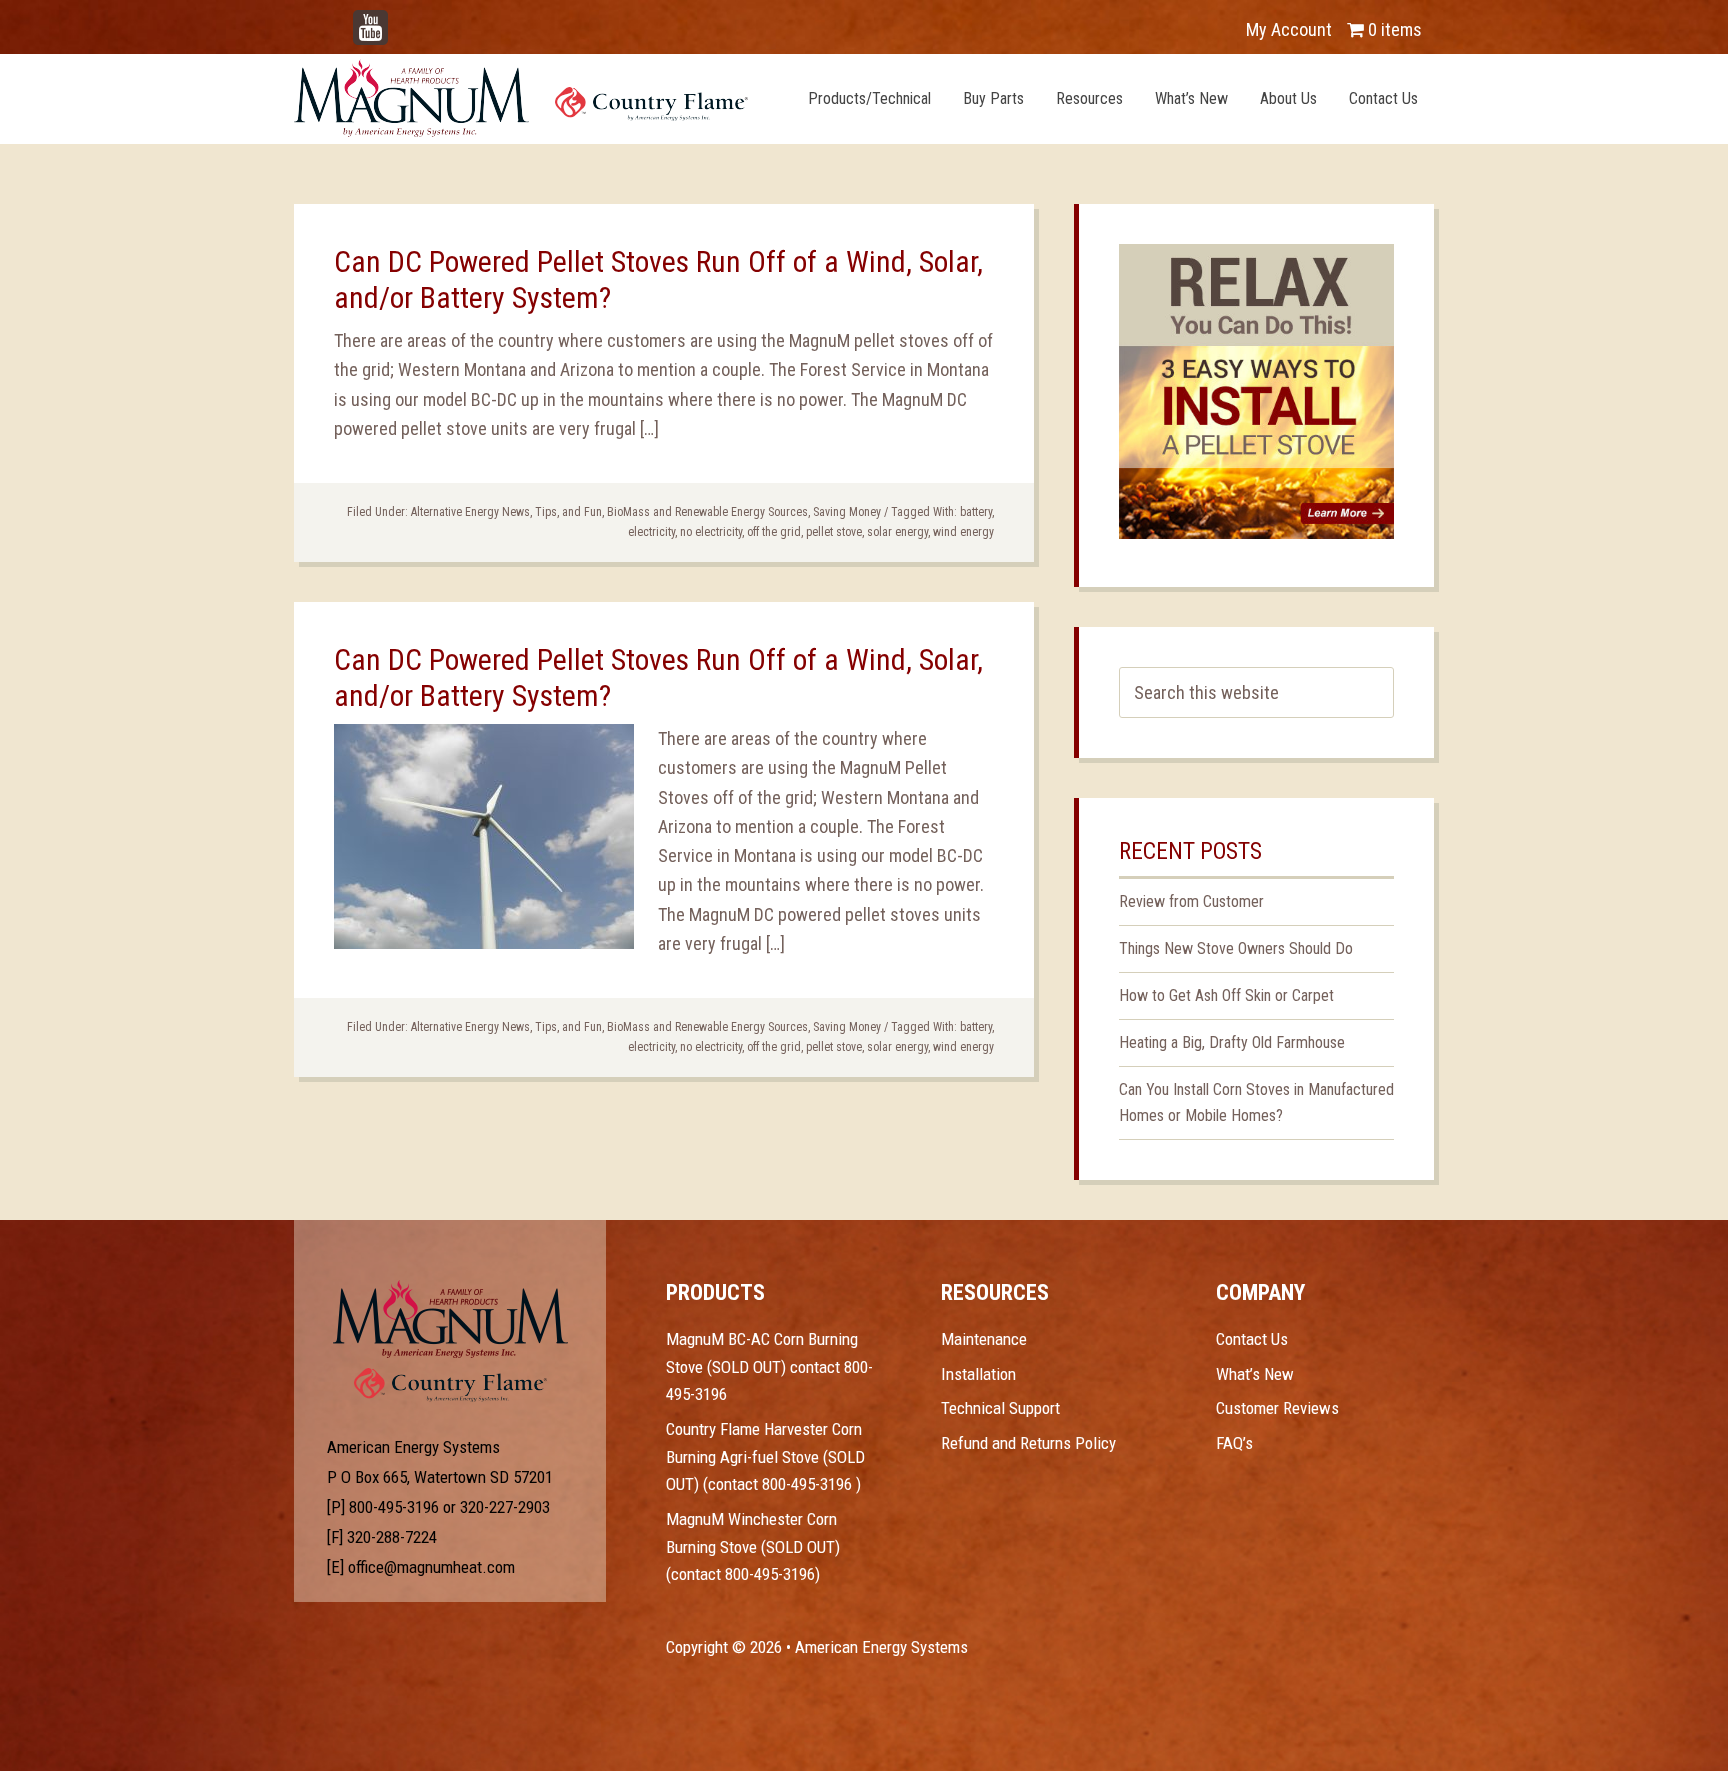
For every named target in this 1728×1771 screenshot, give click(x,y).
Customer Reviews (1277, 1408)
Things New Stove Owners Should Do (1236, 948)
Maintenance (984, 1339)
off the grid (774, 532)
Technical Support (1000, 1408)
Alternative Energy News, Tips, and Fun (506, 512)
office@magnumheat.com (431, 1567)
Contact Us (1252, 1339)
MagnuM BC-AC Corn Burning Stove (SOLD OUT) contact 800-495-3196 (769, 1366)
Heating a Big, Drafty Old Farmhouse (1232, 1042)
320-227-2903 (505, 1507)
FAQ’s (1234, 1443)
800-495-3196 (394, 1507)
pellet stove (834, 532)
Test (450, 1319)
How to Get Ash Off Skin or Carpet (1226, 995)
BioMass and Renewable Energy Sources (707, 512)
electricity (651, 532)
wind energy (963, 532)
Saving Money (847, 512)
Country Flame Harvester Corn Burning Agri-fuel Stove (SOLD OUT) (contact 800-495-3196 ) (765, 1456)
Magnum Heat (521, 98)
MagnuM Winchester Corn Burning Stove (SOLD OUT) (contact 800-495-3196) (753, 1546)
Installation (978, 1374)
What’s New (1255, 1374)
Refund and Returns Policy (1028, 1443)
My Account (1289, 29)
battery (976, 512)
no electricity (711, 532)
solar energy (897, 532)
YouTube (400, 19)
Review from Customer (1191, 901)
